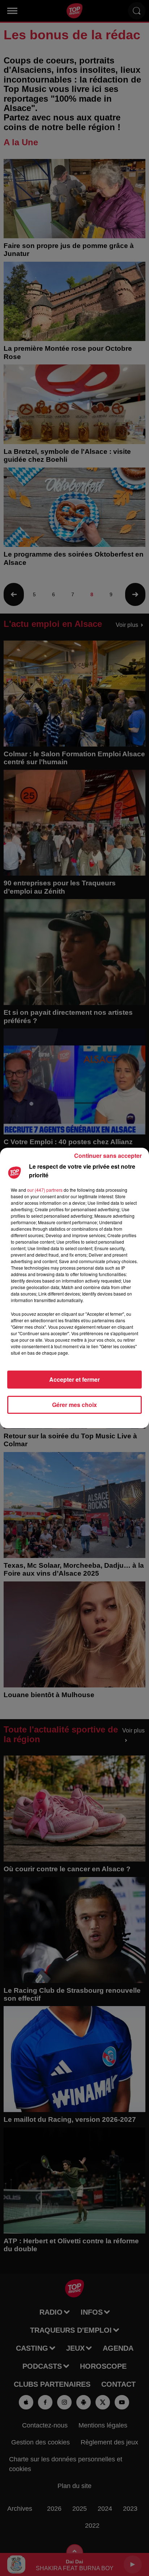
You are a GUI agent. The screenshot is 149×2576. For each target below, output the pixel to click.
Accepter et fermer (74, 1379)
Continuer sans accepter (108, 1156)
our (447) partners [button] (45, 1190)
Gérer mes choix (74, 1405)
